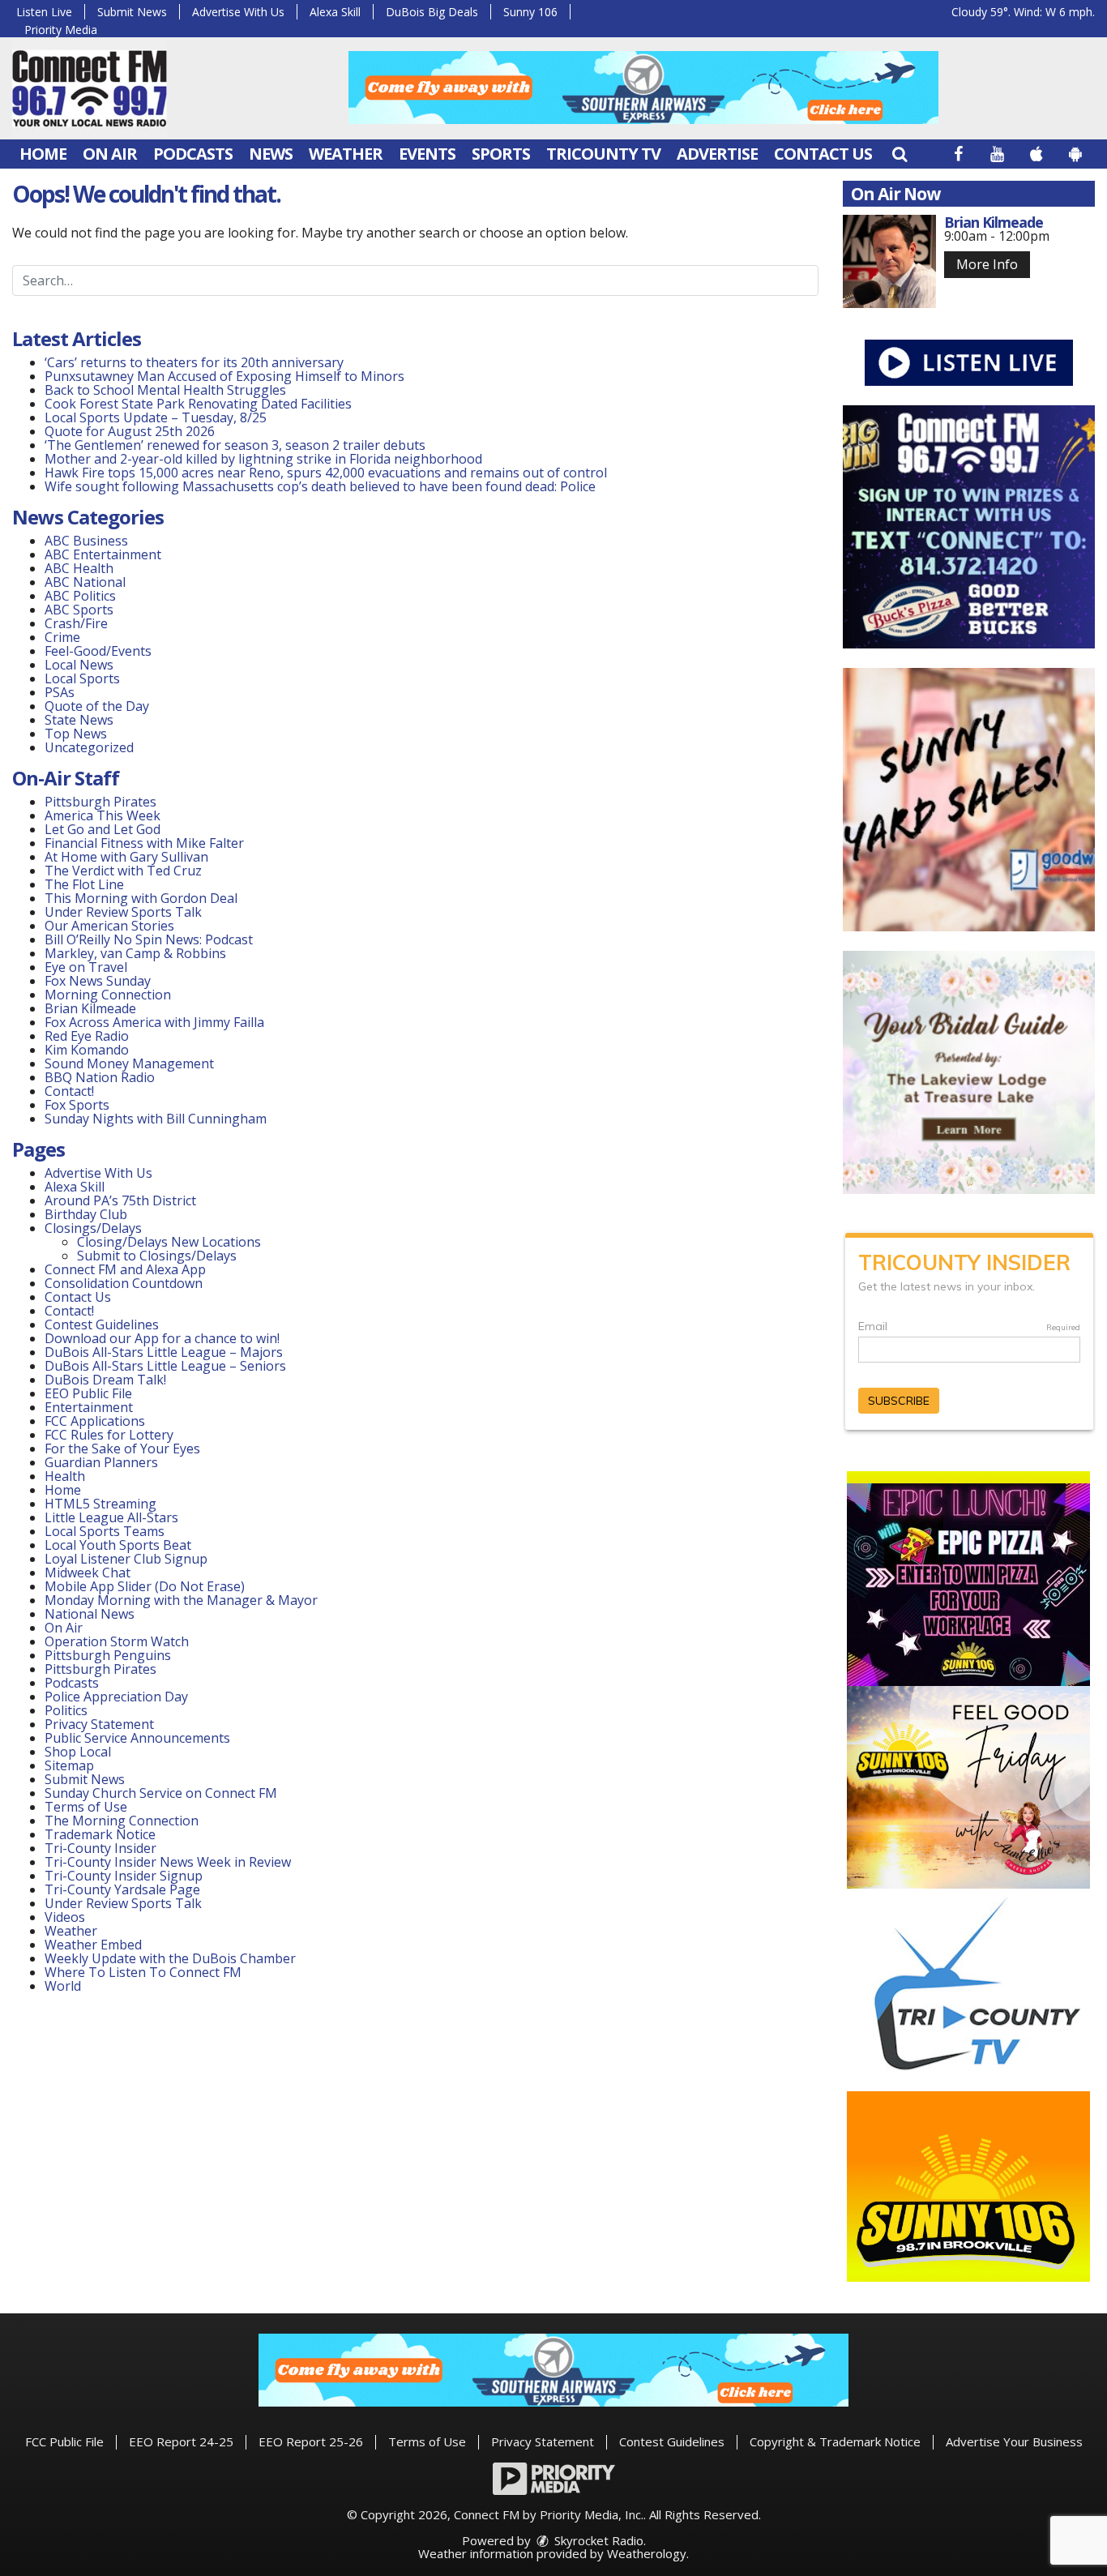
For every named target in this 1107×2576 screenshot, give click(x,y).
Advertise (717, 154)
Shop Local (78, 1752)
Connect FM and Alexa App (125, 1269)
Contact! (69, 1091)
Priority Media (61, 30)
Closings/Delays (93, 1228)
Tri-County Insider (100, 1848)
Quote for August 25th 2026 (130, 431)
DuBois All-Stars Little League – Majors (164, 1352)
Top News (76, 734)
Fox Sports (77, 1105)
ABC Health (79, 568)
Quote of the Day (97, 706)
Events (427, 154)
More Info (987, 264)
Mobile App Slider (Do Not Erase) (145, 1586)
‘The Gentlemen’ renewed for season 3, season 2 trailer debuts (235, 445)
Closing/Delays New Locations (169, 1242)
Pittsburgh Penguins (108, 1655)
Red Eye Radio (87, 1036)
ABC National (85, 582)
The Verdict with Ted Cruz (123, 871)
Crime (62, 637)
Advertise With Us (238, 12)
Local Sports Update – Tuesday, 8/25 (156, 417)
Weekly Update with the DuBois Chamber (170, 1958)
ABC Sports (79, 610)
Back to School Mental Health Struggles (165, 390)
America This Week (103, 815)
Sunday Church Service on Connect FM (161, 1793)
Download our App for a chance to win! (162, 1338)
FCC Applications (95, 1421)
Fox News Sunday (98, 981)
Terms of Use (86, 1807)
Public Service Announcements (137, 1738)
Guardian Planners (101, 1462)
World (63, 1986)
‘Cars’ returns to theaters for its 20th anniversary (194, 362)
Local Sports (82, 678)
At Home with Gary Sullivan (126, 857)
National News (90, 1614)
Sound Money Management (129, 1063)
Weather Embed (93, 1945)
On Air (110, 154)
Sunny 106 (530, 12)
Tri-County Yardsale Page (122, 1889)
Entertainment (89, 1407)
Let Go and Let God (103, 829)
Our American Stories (109, 926)
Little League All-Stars (111, 1517)
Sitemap (69, 1765)
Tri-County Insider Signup (124, 1876)
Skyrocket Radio (597, 2540)
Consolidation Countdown (124, 1283)
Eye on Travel (86, 967)
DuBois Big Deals (432, 12)
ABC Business (86, 541)
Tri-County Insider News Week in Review (168, 1862)
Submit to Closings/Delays (157, 1256)
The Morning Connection (122, 1821)
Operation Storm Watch (117, 1641)
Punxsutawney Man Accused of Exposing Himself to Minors (224, 376)
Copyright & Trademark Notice (835, 2441)
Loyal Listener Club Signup (126, 1559)
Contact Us (823, 154)
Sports (501, 154)
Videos (65, 1917)
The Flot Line (84, 884)
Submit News (132, 12)
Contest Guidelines (102, 1324)
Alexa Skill (335, 12)
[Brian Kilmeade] (889, 261)
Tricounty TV (603, 154)
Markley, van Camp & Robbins (135, 953)
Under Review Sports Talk (123, 912)
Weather (346, 154)
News (271, 154)
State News (79, 720)
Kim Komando (87, 1050)
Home (43, 154)
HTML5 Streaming (100, 1504)
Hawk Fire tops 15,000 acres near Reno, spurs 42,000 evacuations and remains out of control (326, 473)
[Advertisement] (643, 88)
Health (65, 1476)
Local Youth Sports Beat (118, 1545)
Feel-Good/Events (98, 651)
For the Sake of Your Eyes (122, 1448)
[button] (900, 154)
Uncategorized (89, 747)
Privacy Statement (99, 1724)
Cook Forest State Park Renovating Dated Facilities (198, 404)
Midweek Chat (88, 1573)
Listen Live (44, 12)
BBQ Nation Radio (100, 1077)
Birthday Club (86, 1214)
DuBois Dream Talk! (105, 1380)
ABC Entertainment (103, 554)
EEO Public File (88, 1393)
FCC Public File (64, 2441)
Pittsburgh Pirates (100, 802)
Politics (66, 1710)
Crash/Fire (76, 623)
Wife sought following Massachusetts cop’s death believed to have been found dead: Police (320, 486)
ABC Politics (80, 596)
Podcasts (193, 154)
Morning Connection (108, 995)
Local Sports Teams (105, 1531)
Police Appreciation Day (116, 1697)
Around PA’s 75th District (120, 1200)
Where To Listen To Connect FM (143, 1972)
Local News (79, 665)
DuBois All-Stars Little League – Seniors (165, 1366)
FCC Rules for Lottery (109, 1435)
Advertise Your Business (1014, 2441)
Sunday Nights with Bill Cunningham (156, 1119)
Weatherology (647, 2553)
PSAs (60, 692)
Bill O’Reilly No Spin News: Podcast (149, 939)
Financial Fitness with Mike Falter (144, 843)
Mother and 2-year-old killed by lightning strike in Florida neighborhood (263, 459)
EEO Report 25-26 (311, 2441)
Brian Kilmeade (90, 1008)
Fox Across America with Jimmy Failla (154, 1022)
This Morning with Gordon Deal (141, 898)
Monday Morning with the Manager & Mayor (181, 1600)
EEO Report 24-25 (181, 2441)
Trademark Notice (100, 1834)
